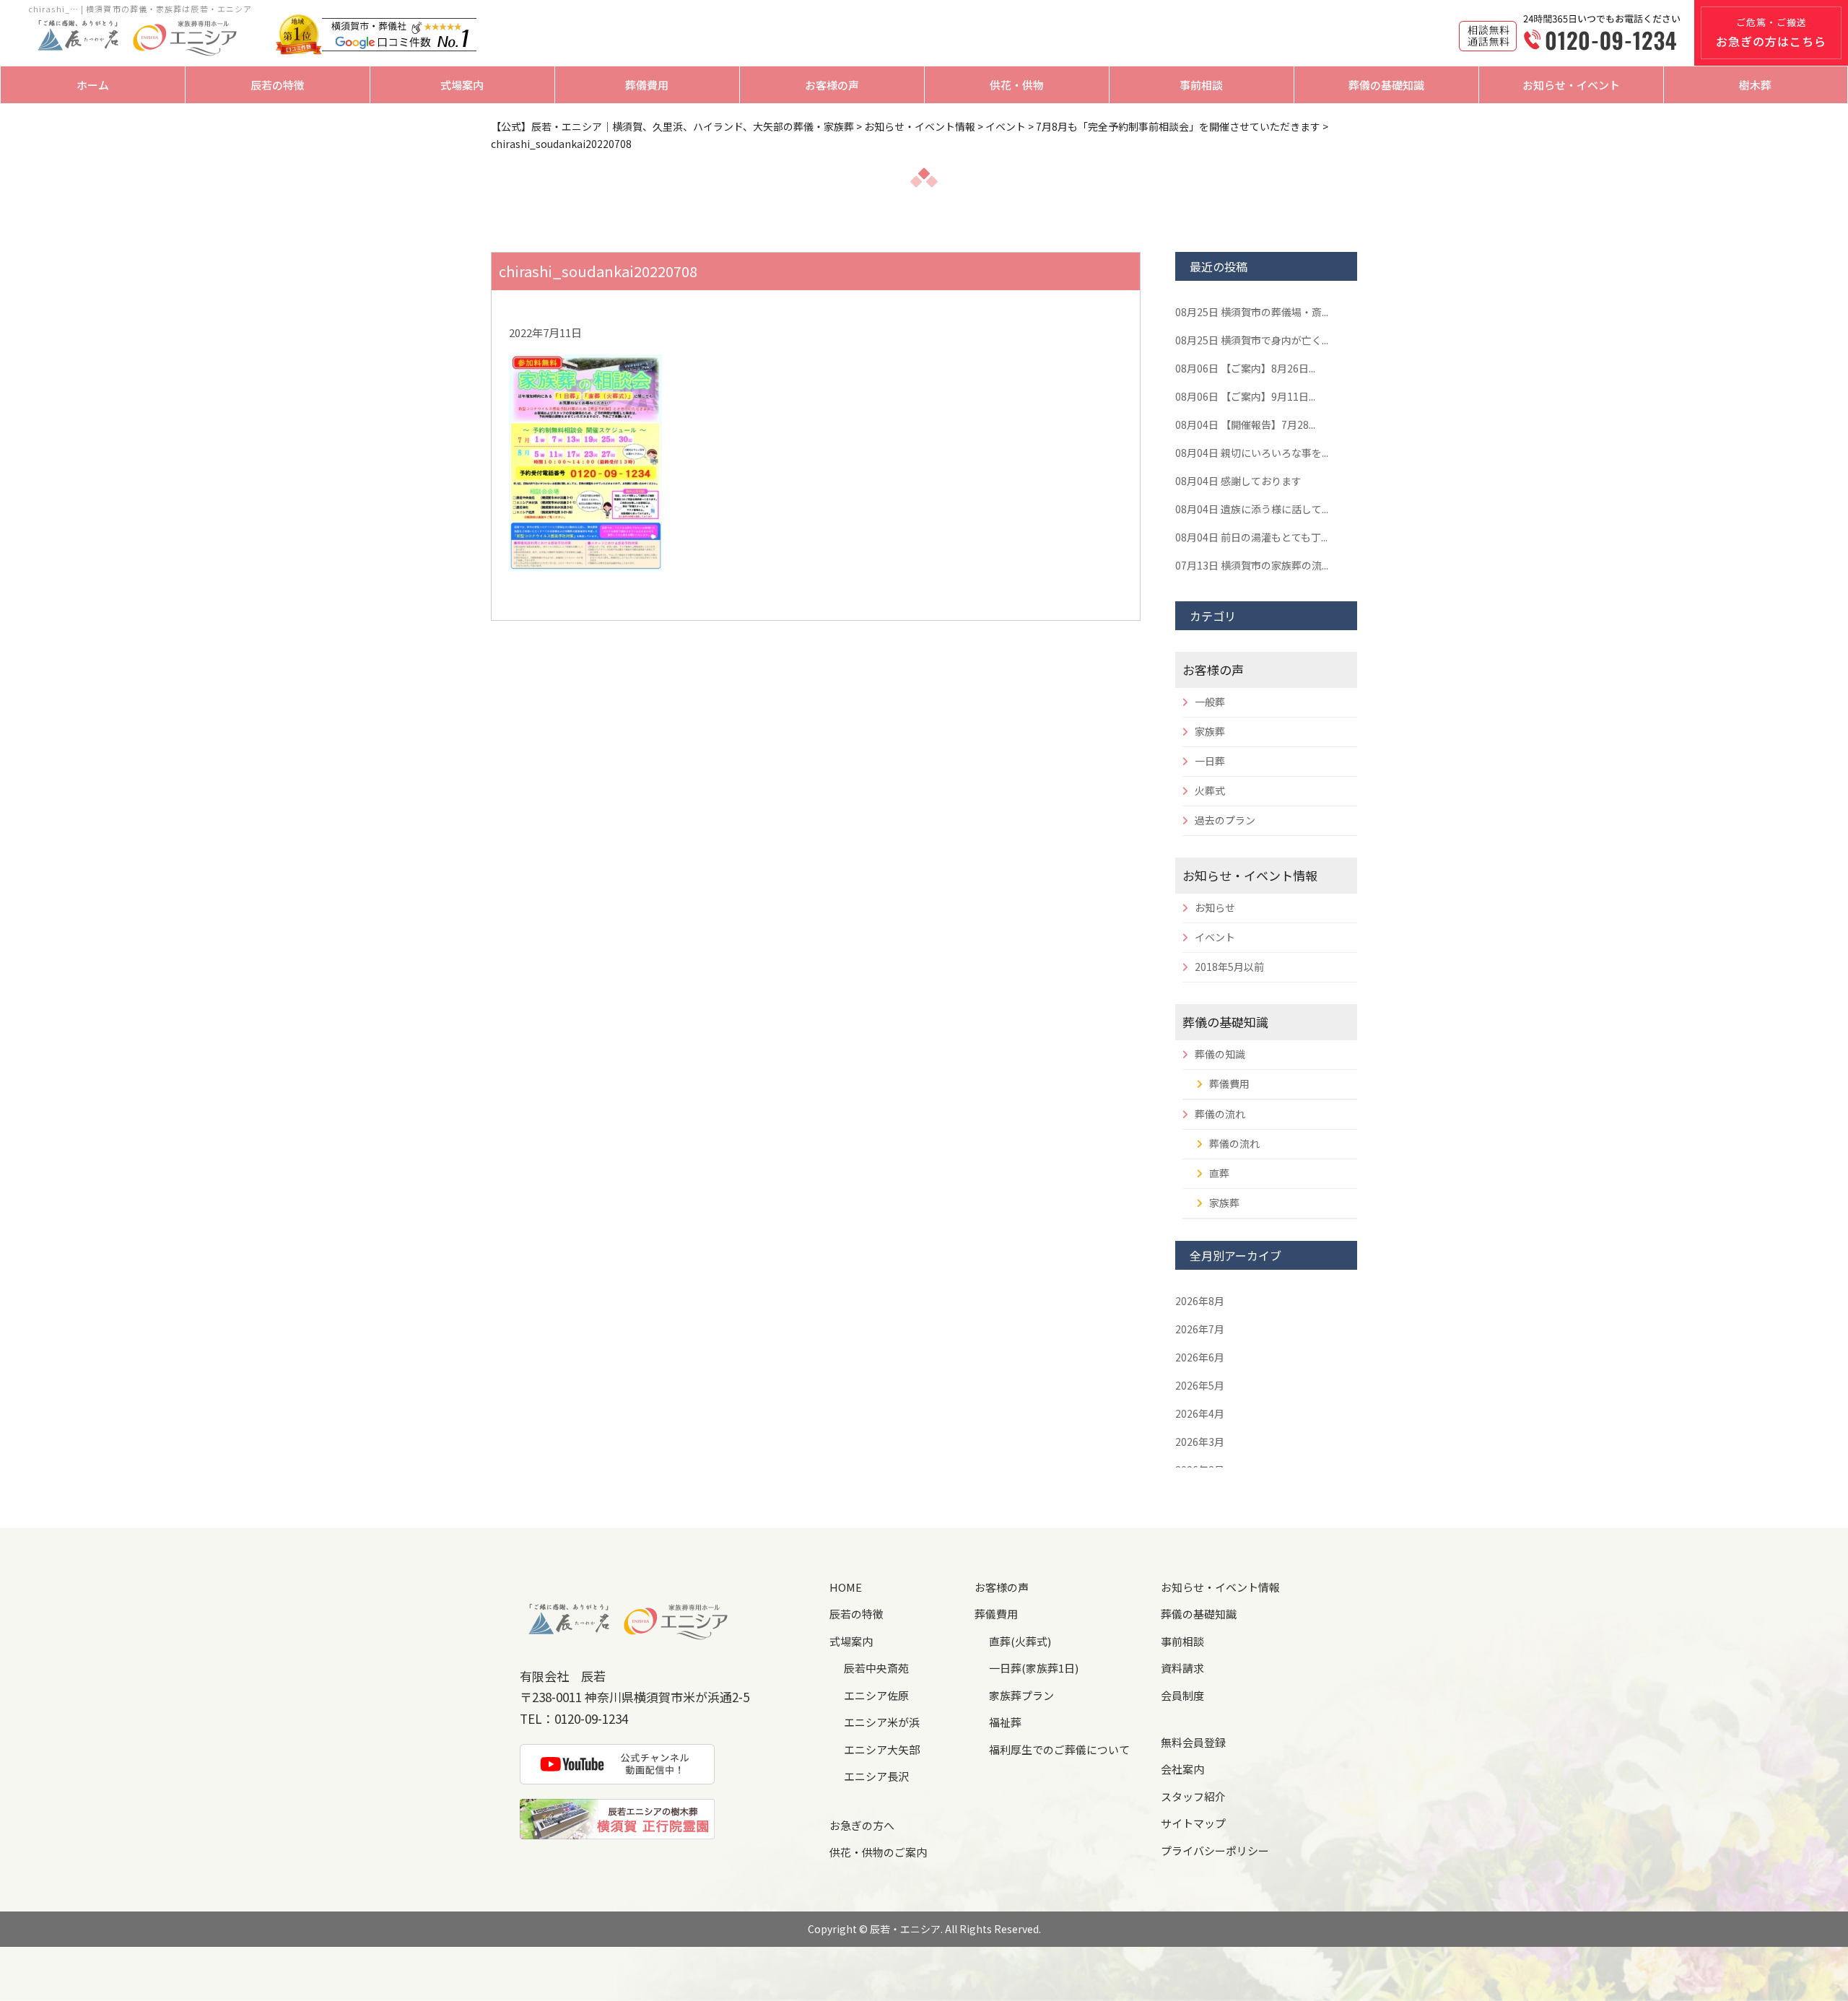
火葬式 (1210, 790)
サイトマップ (1193, 1823)
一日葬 (1210, 761)
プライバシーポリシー (1215, 1850)
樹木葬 (1755, 85)
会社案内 (1182, 1769)
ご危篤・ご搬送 (1771, 32)
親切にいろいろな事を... (1252, 453)
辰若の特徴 (278, 85)
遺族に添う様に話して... (1252, 509)
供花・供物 (1017, 85)
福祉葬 (1005, 1722)
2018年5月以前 (1229, 967)
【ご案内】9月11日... (1245, 396)
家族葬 (1210, 731)
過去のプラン (1225, 820)
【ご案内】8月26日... (1245, 368)
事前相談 (1201, 85)
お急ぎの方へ (862, 1825)
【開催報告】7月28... (1245, 424)
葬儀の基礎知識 (1386, 85)
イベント (1215, 937)
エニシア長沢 (876, 1776)
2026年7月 (1200, 1329)
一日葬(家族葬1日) (1034, 1668)
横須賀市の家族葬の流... (1252, 565)
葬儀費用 (647, 85)
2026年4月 (1200, 1413)
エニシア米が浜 (882, 1722)
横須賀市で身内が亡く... (1252, 340)
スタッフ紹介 (1193, 1796)
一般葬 (1210, 702)
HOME (846, 1587)
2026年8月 (1200, 1301)
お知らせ (1215, 907)
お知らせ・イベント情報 (1250, 875)
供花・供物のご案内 (878, 1852)
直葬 (1219, 1173)
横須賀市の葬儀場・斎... (1252, 312)
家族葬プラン (1021, 1695)
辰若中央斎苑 (876, 1668)
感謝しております (1238, 481)
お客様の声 (832, 85)
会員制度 (1182, 1695)
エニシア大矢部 (882, 1749)
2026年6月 (1200, 1357)
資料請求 (1182, 1668)
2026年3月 (1200, 1442)
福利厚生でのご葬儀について (1059, 1749)
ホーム (93, 85)
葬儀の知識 (1220, 1054)
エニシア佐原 (876, 1695)
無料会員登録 (1193, 1742)
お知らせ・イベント (1571, 85)
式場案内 (462, 85)
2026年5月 (1200, 1385)
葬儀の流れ (1220, 1114)
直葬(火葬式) (1020, 1641)
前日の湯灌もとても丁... (1251, 537)
